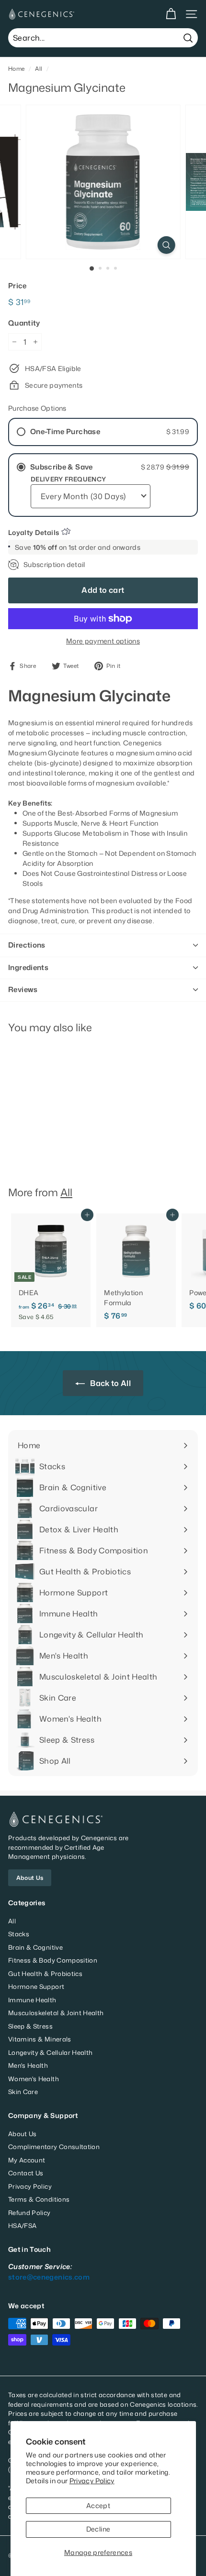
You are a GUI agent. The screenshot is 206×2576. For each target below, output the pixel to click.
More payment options (103, 641)
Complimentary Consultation (54, 2147)
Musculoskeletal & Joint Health (56, 2013)
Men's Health (28, 2065)
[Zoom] (166, 245)
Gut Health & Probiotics (45, 1974)
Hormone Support (36, 1987)
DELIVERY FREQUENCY (68, 479)
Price (17, 286)
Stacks (19, 1934)
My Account (27, 2160)
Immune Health (32, 2000)
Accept (98, 2505)
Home (16, 69)
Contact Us (26, 2173)
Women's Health (34, 2079)
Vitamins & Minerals (40, 2039)
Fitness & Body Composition (53, 1960)
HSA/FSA (22, 2226)
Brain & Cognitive (35, 1947)
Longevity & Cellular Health (50, 2052)
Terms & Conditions (39, 2199)
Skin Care (23, 2092)
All (39, 69)
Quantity (24, 323)
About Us (30, 1878)
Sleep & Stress (30, 2026)
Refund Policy (29, 2213)
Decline (98, 2529)
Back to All (110, 1383)
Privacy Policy (92, 2481)
